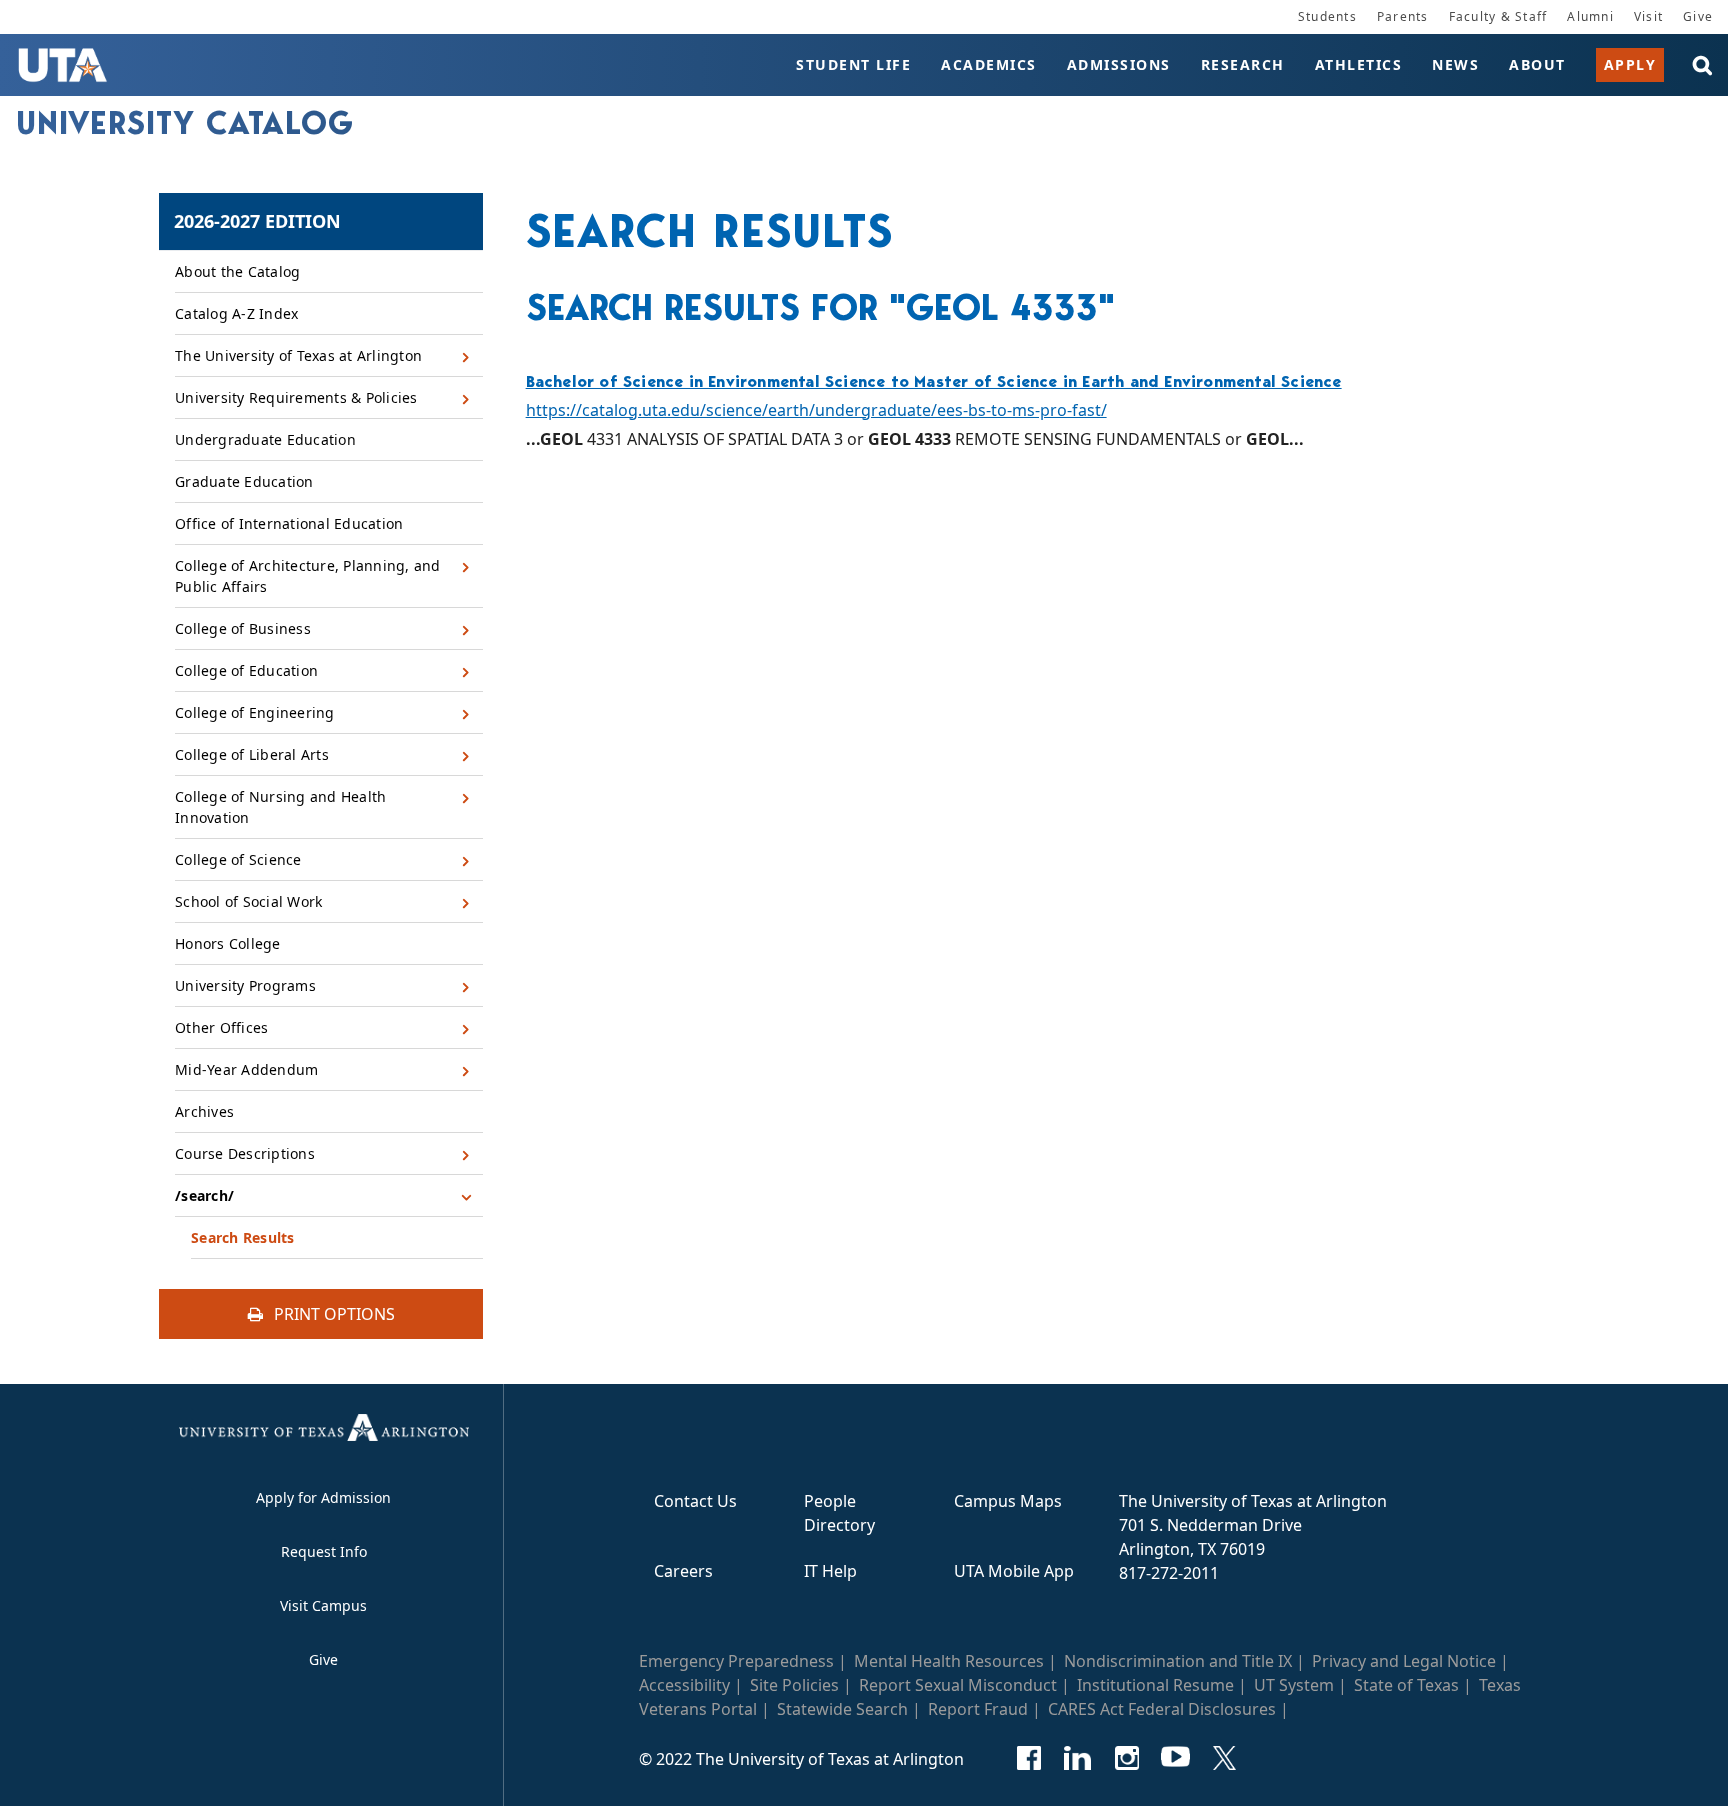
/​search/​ (204, 1195)
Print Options (332, 1314)
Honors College (228, 943)
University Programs (245, 985)
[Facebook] (1028, 1758)
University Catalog (185, 123)
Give (1698, 16)
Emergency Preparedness (736, 1661)
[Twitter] (1224, 1758)
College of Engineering (255, 712)
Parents (1403, 16)
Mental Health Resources (949, 1661)
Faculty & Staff (1498, 16)
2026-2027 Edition (257, 221)
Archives (204, 1111)
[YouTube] (1175, 1758)
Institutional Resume (1155, 1685)
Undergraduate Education (265, 439)
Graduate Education (244, 481)
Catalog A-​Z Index (236, 313)
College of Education (246, 670)
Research (1243, 64)
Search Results (243, 1237)
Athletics (1359, 64)
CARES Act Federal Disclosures (1162, 1709)
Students (1327, 16)
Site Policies (794, 1685)
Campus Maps (1008, 1501)
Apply (1630, 64)
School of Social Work (248, 901)
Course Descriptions (245, 1153)
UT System (1294, 1685)
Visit (1648, 16)
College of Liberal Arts (252, 754)
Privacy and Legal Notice (1404, 1661)
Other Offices (221, 1027)
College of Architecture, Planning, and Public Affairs (308, 576)
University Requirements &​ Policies (296, 397)
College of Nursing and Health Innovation (280, 807)
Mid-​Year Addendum (246, 1069)
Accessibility (684, 1685)
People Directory (839, 1513)
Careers (683, 1571)
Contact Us (695, 1501)
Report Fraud (978, 1709)
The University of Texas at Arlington (298, 355)
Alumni (1590, 16)
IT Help (830, 1571)
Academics (989, 64)
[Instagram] (1126, 1758)
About (1537, 64)
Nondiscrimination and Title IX (1178, 1661)
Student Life (853, 64)
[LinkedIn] (1077, 1758)
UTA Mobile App (1014, 1571)
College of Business (243, 628)
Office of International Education (289, 523)
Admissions (1119, 64)
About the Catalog (237, 271)
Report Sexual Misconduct (958, 1685)
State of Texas (1406, 1685)
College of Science (238, 859)
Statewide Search (842, 1709)
